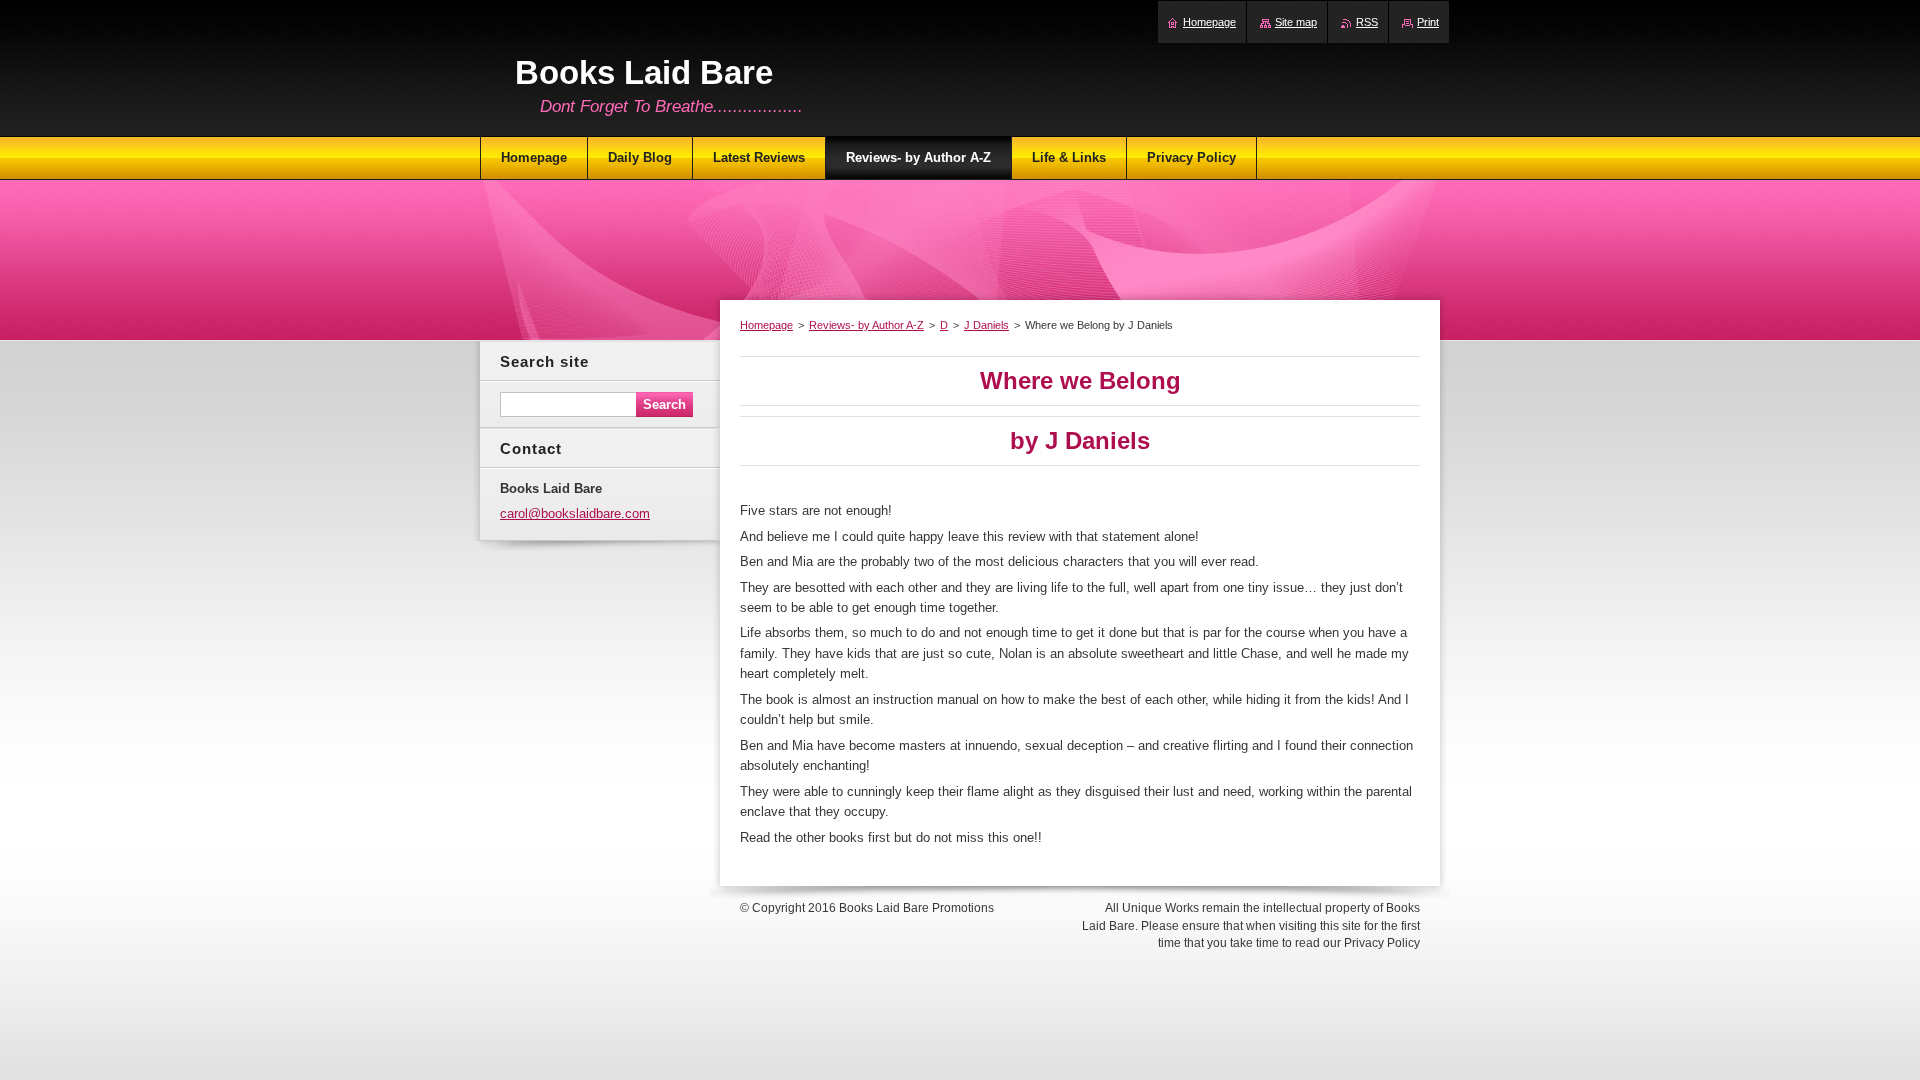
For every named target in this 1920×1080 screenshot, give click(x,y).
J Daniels (986, 325)
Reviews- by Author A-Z (866, 325)
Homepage (766, 325)
